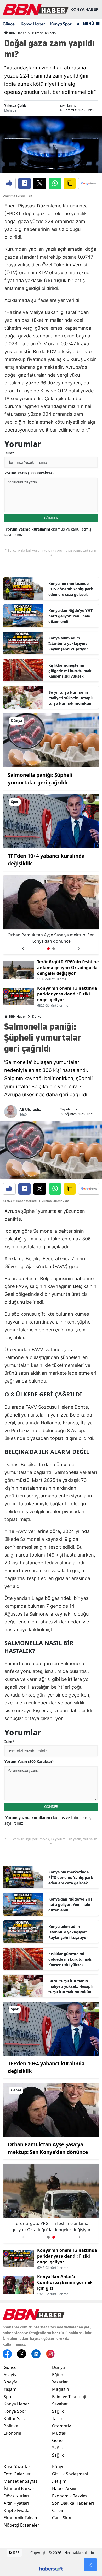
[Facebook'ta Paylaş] (24, 183)
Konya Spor (61, 24)
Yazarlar (60, 2382)
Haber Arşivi (64, 2488)
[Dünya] (51, 740)
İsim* (9, 453)
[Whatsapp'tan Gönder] (55, 183)
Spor (8, 2397)
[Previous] (23, 947)
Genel (58, 2440)
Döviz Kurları (16, 2496)
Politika (11, 2426)
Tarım (58, 2418)
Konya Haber (33, 24)
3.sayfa (11, 2382)
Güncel (9, 24)
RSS (16, 2553)
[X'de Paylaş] (40, 183)
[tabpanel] (51, 915)
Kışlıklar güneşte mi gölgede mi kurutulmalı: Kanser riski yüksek (70, 671)
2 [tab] (54, 949)
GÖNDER (51, 518)
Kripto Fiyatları (18, 2510)
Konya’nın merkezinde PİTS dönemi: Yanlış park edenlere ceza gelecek (71, 589)
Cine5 (58, 2510)
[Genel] (51, 2109)
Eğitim (58, 2375)
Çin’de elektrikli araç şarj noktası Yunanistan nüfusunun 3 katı (51, 938)
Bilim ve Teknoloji (45, 33)
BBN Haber (17, 33)
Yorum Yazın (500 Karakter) (29, 473)
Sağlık (58, 2411)
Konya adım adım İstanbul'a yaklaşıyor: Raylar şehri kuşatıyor (68, 643)
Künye (58, 2467)
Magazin (61, 2389)
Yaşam (10, 2389)
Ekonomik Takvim (21, 2518)
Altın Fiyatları (16, 2503)
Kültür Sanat (16, 2418)
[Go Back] (90, 2565)
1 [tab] (48, 949)
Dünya (37, 1016)
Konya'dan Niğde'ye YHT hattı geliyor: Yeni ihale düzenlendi (70, 616)
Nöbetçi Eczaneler (21, 2525)
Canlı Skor (62, 2518)
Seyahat (60, 2404)
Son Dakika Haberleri (73, 2503)
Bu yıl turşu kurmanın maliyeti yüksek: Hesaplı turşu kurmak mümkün (70, 698)
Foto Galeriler (17, 2474)
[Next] (79, 947)
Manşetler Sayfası (21, 2481)
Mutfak (59, 2433)
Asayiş (10, 2375)
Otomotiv (61, 2426)
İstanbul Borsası (20, 2488)
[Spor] (51, 821)
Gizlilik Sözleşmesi (70, 2474)
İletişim (59, 2481)
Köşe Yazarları (18, 2467)
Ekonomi (12, 2433)
